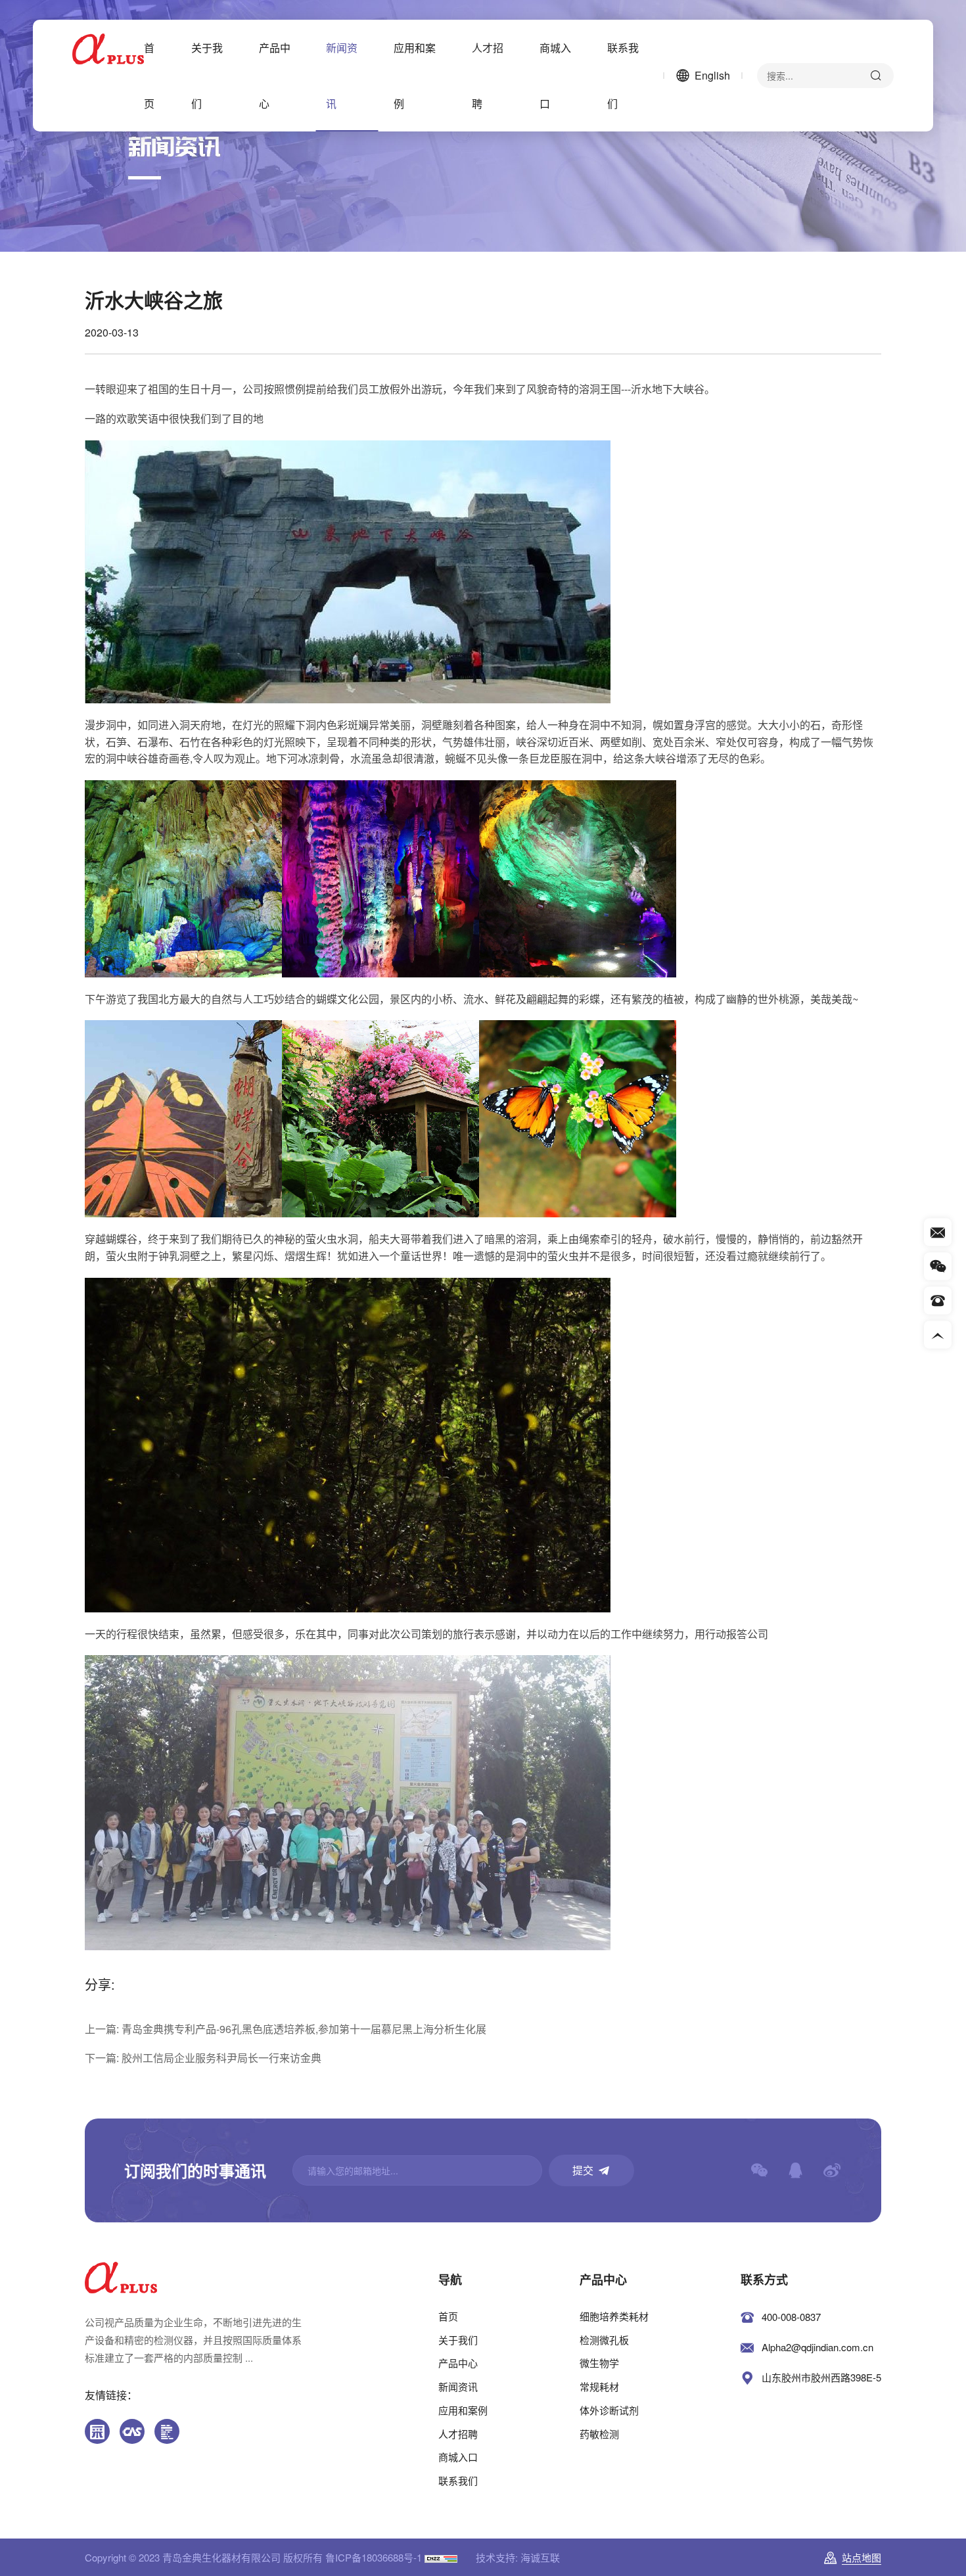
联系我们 (623, 76)
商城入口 (555, 76)
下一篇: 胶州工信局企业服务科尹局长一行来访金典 (203, 2058)
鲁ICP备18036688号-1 (374, 2557)
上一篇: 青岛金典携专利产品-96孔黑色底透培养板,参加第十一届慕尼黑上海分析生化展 (286, 2029)
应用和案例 (415, 76)
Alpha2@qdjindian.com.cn (817, 2347)
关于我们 (207, 76)
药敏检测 (599, 2434)
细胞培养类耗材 (614, 2316)
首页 (149, 76)
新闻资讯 (342, 76)
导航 (450, 2280)
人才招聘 (488, 76)
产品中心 (275, 76)
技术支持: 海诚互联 (518, 2557)
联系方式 (764, 2280)
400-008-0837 (791, 2317)
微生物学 (599, 2363)
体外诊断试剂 (609, 2410)
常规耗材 (599, 2386)
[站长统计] (441, 2557)
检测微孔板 (604, 2340)
